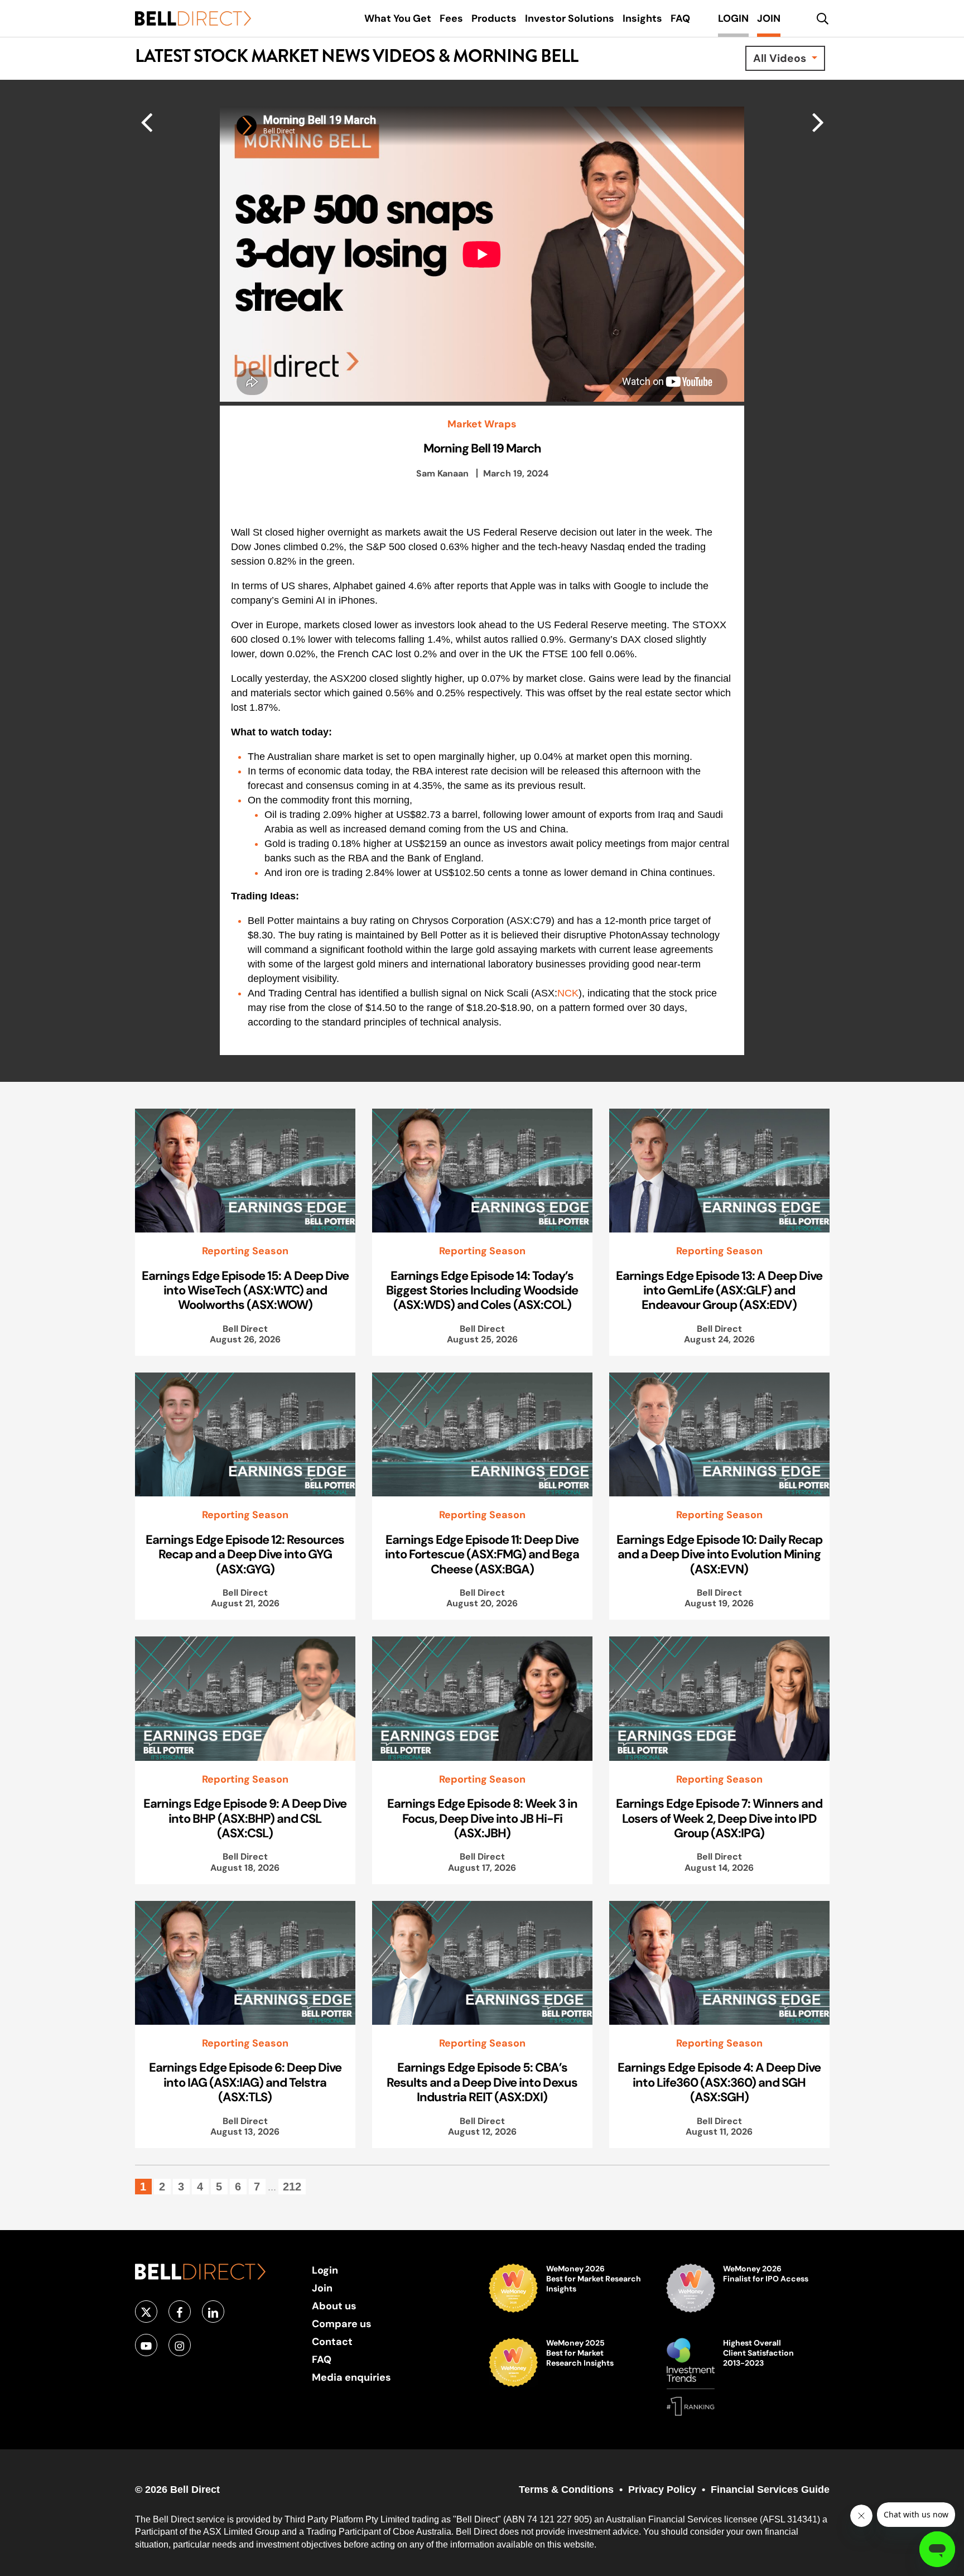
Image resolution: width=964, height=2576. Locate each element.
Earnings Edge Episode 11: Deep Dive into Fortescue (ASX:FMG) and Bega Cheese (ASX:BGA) (482, 1554)
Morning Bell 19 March (482, 448)
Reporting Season (245, 1251)
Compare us (342, 2324)
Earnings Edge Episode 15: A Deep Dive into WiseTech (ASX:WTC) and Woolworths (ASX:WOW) (245, 1290)
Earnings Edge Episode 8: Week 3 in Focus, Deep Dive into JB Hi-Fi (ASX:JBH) (482, 1818)
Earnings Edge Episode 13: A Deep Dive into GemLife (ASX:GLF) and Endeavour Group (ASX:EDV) (719, 1290)
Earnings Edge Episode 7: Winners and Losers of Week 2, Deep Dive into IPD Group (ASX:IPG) (719, 1818)
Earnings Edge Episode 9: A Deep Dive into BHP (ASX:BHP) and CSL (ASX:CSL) (245, 1818)
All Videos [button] (781, 58)
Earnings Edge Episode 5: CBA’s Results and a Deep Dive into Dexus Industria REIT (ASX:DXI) (482, 2082)
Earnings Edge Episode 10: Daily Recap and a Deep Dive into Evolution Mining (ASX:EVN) (719, 1554)
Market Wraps (482, 424)
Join (322, 2288)
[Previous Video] (818, 122)
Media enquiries (351, 2377)
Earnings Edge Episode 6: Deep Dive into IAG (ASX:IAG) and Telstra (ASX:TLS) (245, 2082)
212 (292, 2187)
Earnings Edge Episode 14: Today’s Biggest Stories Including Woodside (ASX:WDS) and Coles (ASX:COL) (482, 1290)
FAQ (322, 2359)
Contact (332, 2341)
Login (325, 2270)
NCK (568, 993)
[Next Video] (146, 122)
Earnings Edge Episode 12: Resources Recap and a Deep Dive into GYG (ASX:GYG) (245, 1554)
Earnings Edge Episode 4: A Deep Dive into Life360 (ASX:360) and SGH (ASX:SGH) (719, 2082)
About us (334, 2306)
